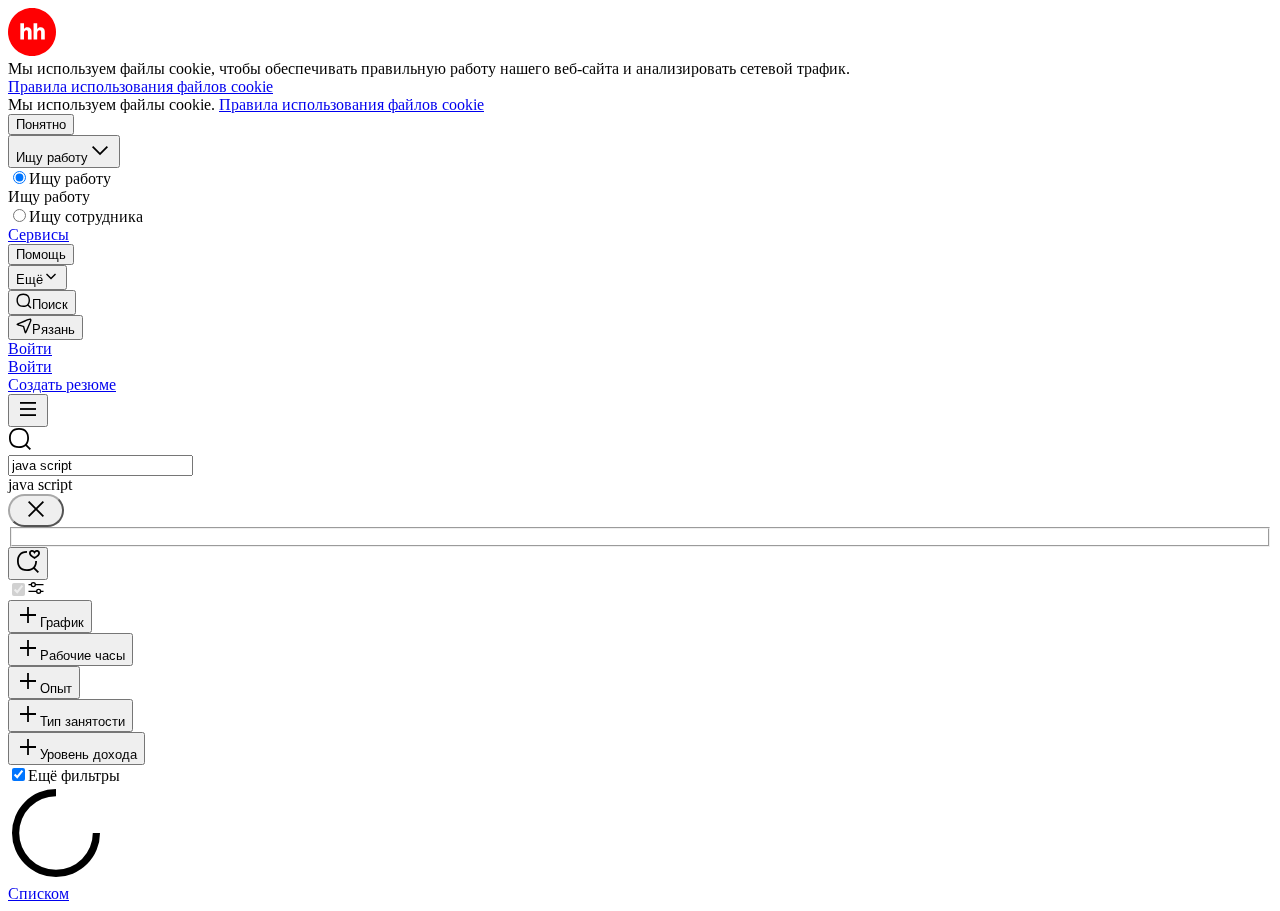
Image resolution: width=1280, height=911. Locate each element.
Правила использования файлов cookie (351, 104)
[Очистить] (36, 510)
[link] (42, 302)
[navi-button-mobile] (28, 410)
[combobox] (100, 465)
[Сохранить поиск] (28, 563)
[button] (30, 348)
